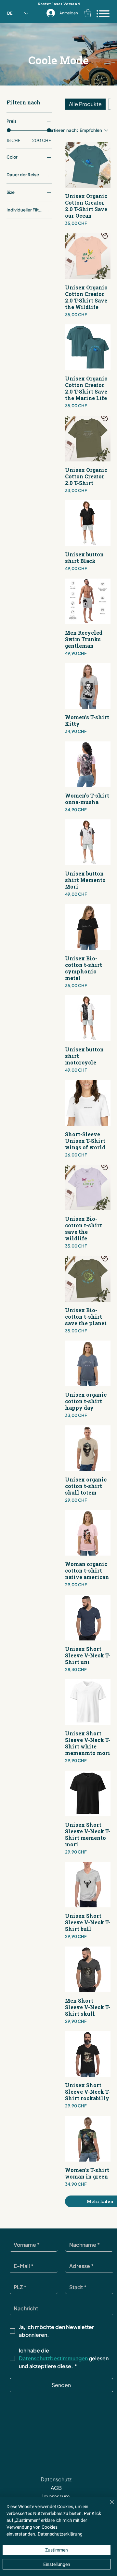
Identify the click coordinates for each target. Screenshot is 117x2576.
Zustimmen (57, 2550)
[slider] (9, 130)
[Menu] (103, 14)
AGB (56, 2488)
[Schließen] (108, 2506)
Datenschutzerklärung (60, 2534)
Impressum (56, 2496)
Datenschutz (56, 2479)
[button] (88, 13)
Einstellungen (57, 2564)
